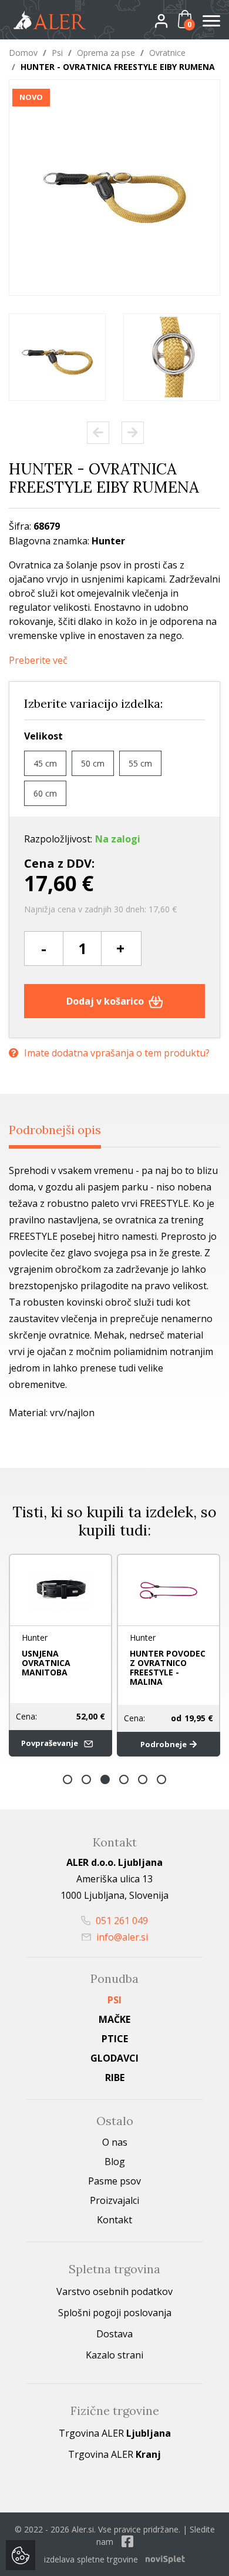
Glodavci (114, 2058)
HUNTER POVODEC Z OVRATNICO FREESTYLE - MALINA (168, 1667)
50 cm (93, 763)
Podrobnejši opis (55, 1130)
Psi (57, 53)
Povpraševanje (50, 1743)
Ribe (115, 2077)
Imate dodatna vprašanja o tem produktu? (117, 1053)
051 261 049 (121, 1921)
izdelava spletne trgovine (91, 2559)
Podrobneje (164, 1744)
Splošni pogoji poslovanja (115, 2313)
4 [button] (124, 1779)
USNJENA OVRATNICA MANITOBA (46, 1663)
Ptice (115, 2039)
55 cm (140, 763)
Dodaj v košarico (106, 1001)
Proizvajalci (114, 2200)
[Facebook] (127, 2542)
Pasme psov (114, 2181)
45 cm (45, 763)
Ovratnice (167, 53)
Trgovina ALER (115, 2433)
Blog (115, 2162)
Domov (23, 53)
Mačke (114, 2019)
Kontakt (114, 2220)
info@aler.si (121, 1937)
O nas (115, 2142)
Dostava (114, 2334)
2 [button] (86, 1779)
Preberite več (38, 660)
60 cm (45, 793)
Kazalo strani (114, 2355)
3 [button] (105, 1779)
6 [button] (161, 1779)
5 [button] (143, 1779)
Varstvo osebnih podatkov (114, 2291)
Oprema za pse (106, 53)
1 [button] (68, 1779)
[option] (57, 357)
